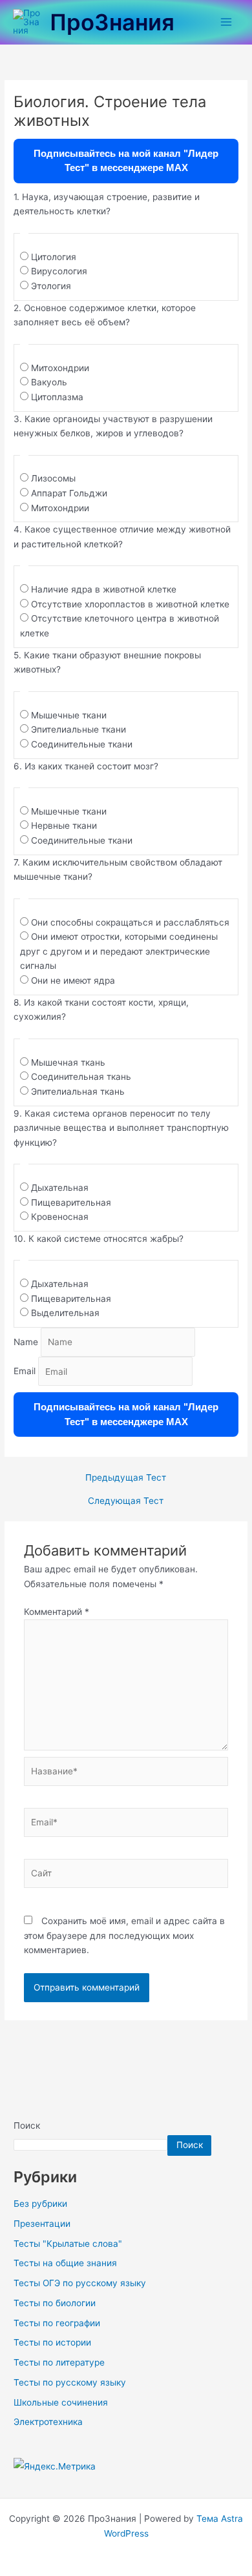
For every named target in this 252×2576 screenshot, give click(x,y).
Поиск (27, 2125)
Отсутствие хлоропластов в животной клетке (130, 604)
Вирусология (59, 271)
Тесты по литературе (59, 2362)
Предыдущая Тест (126, 1478)
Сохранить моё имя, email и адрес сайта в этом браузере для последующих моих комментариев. (124, 1935)
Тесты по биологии (55, 2303)
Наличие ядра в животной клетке (104, 589)
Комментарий (57, 1612)
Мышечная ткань (68, 1062)
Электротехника (48, 2422)
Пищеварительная (71, 1202)
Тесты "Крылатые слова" (68, 2244)
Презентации (42, 2224)
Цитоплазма (57, 397)
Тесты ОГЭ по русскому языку (80, 2283)
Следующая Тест (126, 1501)
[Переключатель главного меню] (226, 22)
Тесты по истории (52, 2342)
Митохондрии (60, 368)
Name (26, 1342)
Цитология (54, 257)
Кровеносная (60, 1217)
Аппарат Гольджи (69, 493)
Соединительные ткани (82, 744)
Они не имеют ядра (73, 980)
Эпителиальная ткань (78, 1091)
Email (25, 1372)
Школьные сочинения (61, 2402)
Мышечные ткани (69, 715)
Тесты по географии (57, 2323)
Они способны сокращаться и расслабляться (130, 922)
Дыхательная (60, 1188)
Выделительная (65, 1313)
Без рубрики (40, 2204)
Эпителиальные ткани (79, 729)
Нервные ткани (64, 826)
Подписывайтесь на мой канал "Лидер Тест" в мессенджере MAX (126, 161)
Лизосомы (53, 478)
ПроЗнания (112, 22)
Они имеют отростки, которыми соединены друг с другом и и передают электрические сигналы (119, 951)
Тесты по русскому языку (70, 2382)
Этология (51, 286)
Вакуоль (49, 382)
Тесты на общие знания (65, 2263)
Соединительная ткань (81, 1077)
